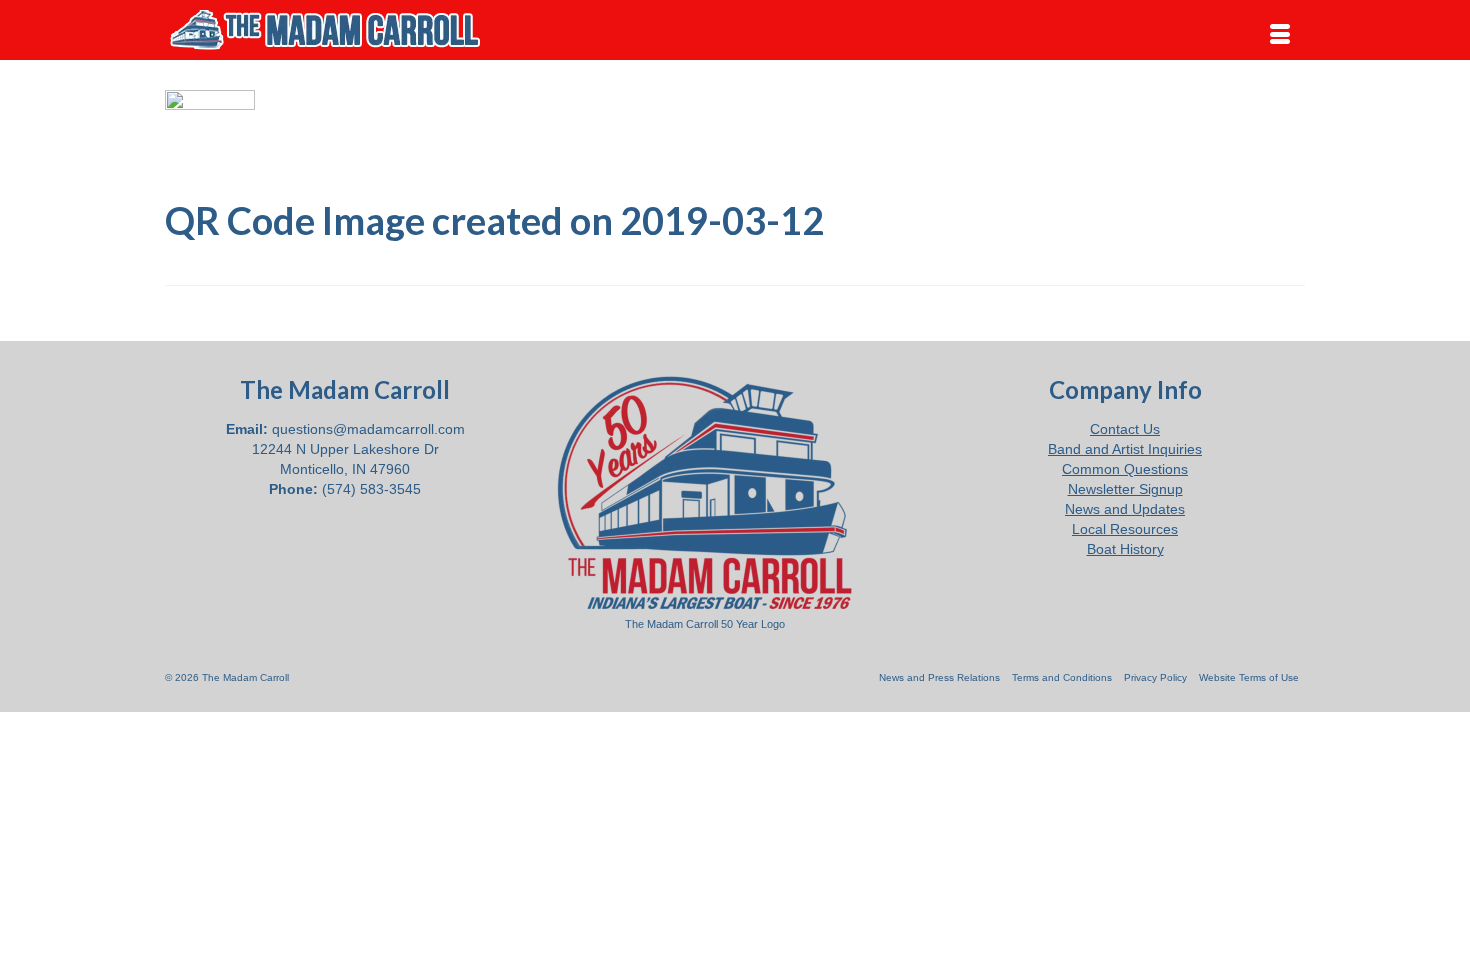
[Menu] (1280, 35)
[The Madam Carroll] (345, 30)
